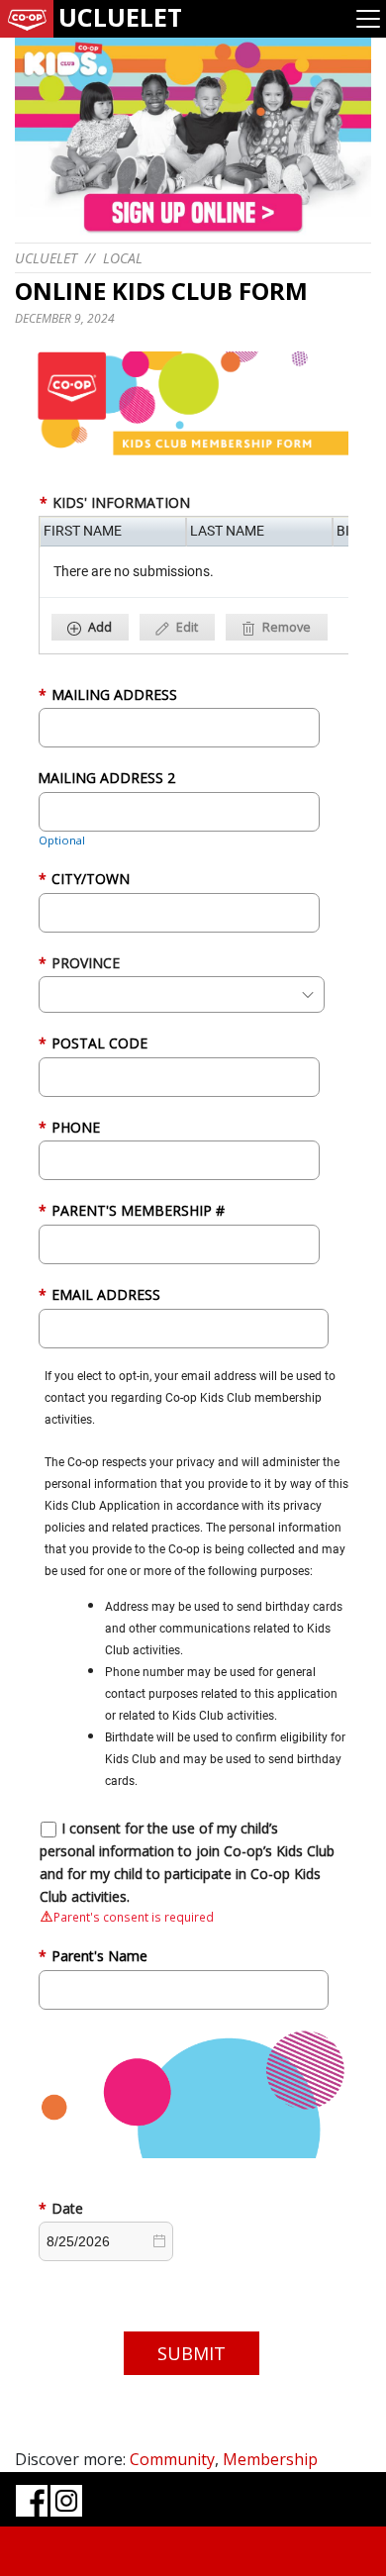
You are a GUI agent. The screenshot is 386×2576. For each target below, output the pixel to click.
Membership (270, 2459)
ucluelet (46, 258)
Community (172, 2459)
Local (123, 258)
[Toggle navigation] (368, 19)
